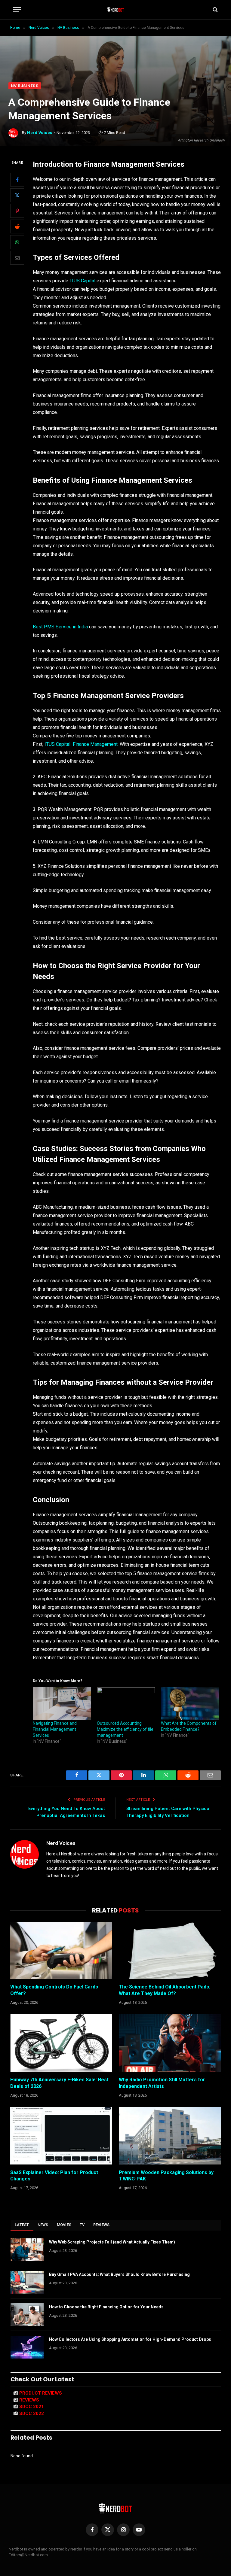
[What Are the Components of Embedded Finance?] (190, 1704)
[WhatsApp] (17, 242)
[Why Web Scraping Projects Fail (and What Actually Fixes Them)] (27, 2250)
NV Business (25, 86)
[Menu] (17, 10)
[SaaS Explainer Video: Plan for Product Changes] (61, 2136)
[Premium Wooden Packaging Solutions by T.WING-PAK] (170, 2136)
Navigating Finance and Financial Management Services (55, 1729)
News (43, 2225)
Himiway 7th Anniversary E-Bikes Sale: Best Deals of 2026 (59, 2083)
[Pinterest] (17, 211)
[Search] (215, 10)
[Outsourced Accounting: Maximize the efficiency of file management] (126, 1704)
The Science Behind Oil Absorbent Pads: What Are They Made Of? (165, 1990)
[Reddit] (17, 226)
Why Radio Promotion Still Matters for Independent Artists (162, 2083)
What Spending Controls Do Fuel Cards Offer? (54, 1990)
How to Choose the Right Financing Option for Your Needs (106, 2307)
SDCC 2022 (32, 2413)
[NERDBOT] (116, 10)
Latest (22, 2225)
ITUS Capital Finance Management (81, 744)
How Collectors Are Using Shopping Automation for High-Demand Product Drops (130, 2339)
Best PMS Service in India (60, 627)
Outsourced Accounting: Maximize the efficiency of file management (125, 1729)
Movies (64, 2225)
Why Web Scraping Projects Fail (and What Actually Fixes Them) (112, 2242)
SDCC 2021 (32, 2407)
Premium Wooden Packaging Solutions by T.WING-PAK (166, 2176)
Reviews (102, 2225)
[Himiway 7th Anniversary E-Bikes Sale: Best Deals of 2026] (61, 2043)
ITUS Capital (82, 281)
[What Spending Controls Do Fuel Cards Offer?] (61, 1950)
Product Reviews (41, 2393)
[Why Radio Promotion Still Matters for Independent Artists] (170, 2043)
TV (82, 2225)
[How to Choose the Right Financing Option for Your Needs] (27, 2315)
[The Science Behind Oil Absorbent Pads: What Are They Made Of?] (170, 1950)
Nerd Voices (40, 133)
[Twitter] (17, 195)
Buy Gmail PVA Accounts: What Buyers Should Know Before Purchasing (119, 2274)
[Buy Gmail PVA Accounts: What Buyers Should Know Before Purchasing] (27, 2282)
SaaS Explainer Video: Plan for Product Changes (54, 2176)
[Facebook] (17, 180)
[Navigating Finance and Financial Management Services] (62, 1704)
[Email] (17, 258)
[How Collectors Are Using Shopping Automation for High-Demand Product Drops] (27, 2347)
